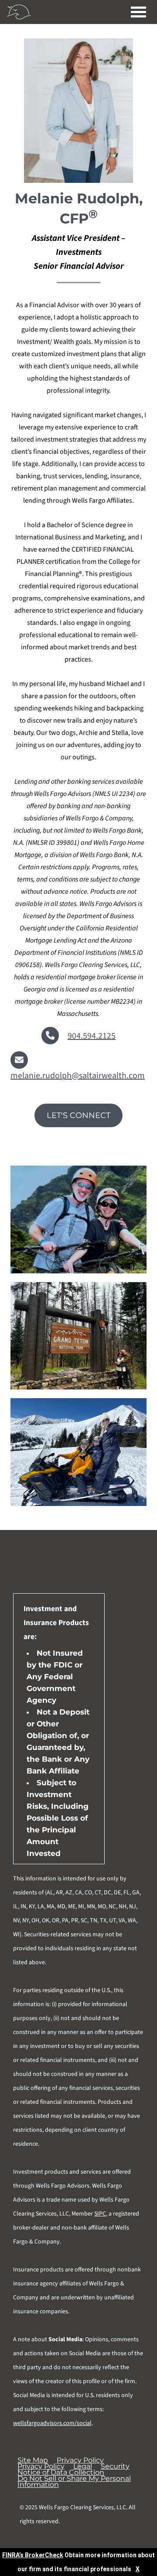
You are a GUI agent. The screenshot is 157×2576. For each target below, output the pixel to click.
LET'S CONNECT (78, 1115)
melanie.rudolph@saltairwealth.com (78, 1076)
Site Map (33, 2460)
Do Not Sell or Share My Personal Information (74, 2482)
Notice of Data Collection (61, 2473)
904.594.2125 (92, 1036)
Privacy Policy (80, 2460)
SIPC (100, 2214)
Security (115, 2466)
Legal (83, 2466)
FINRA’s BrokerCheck (33, 2555)
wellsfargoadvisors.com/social (52, 2423)
